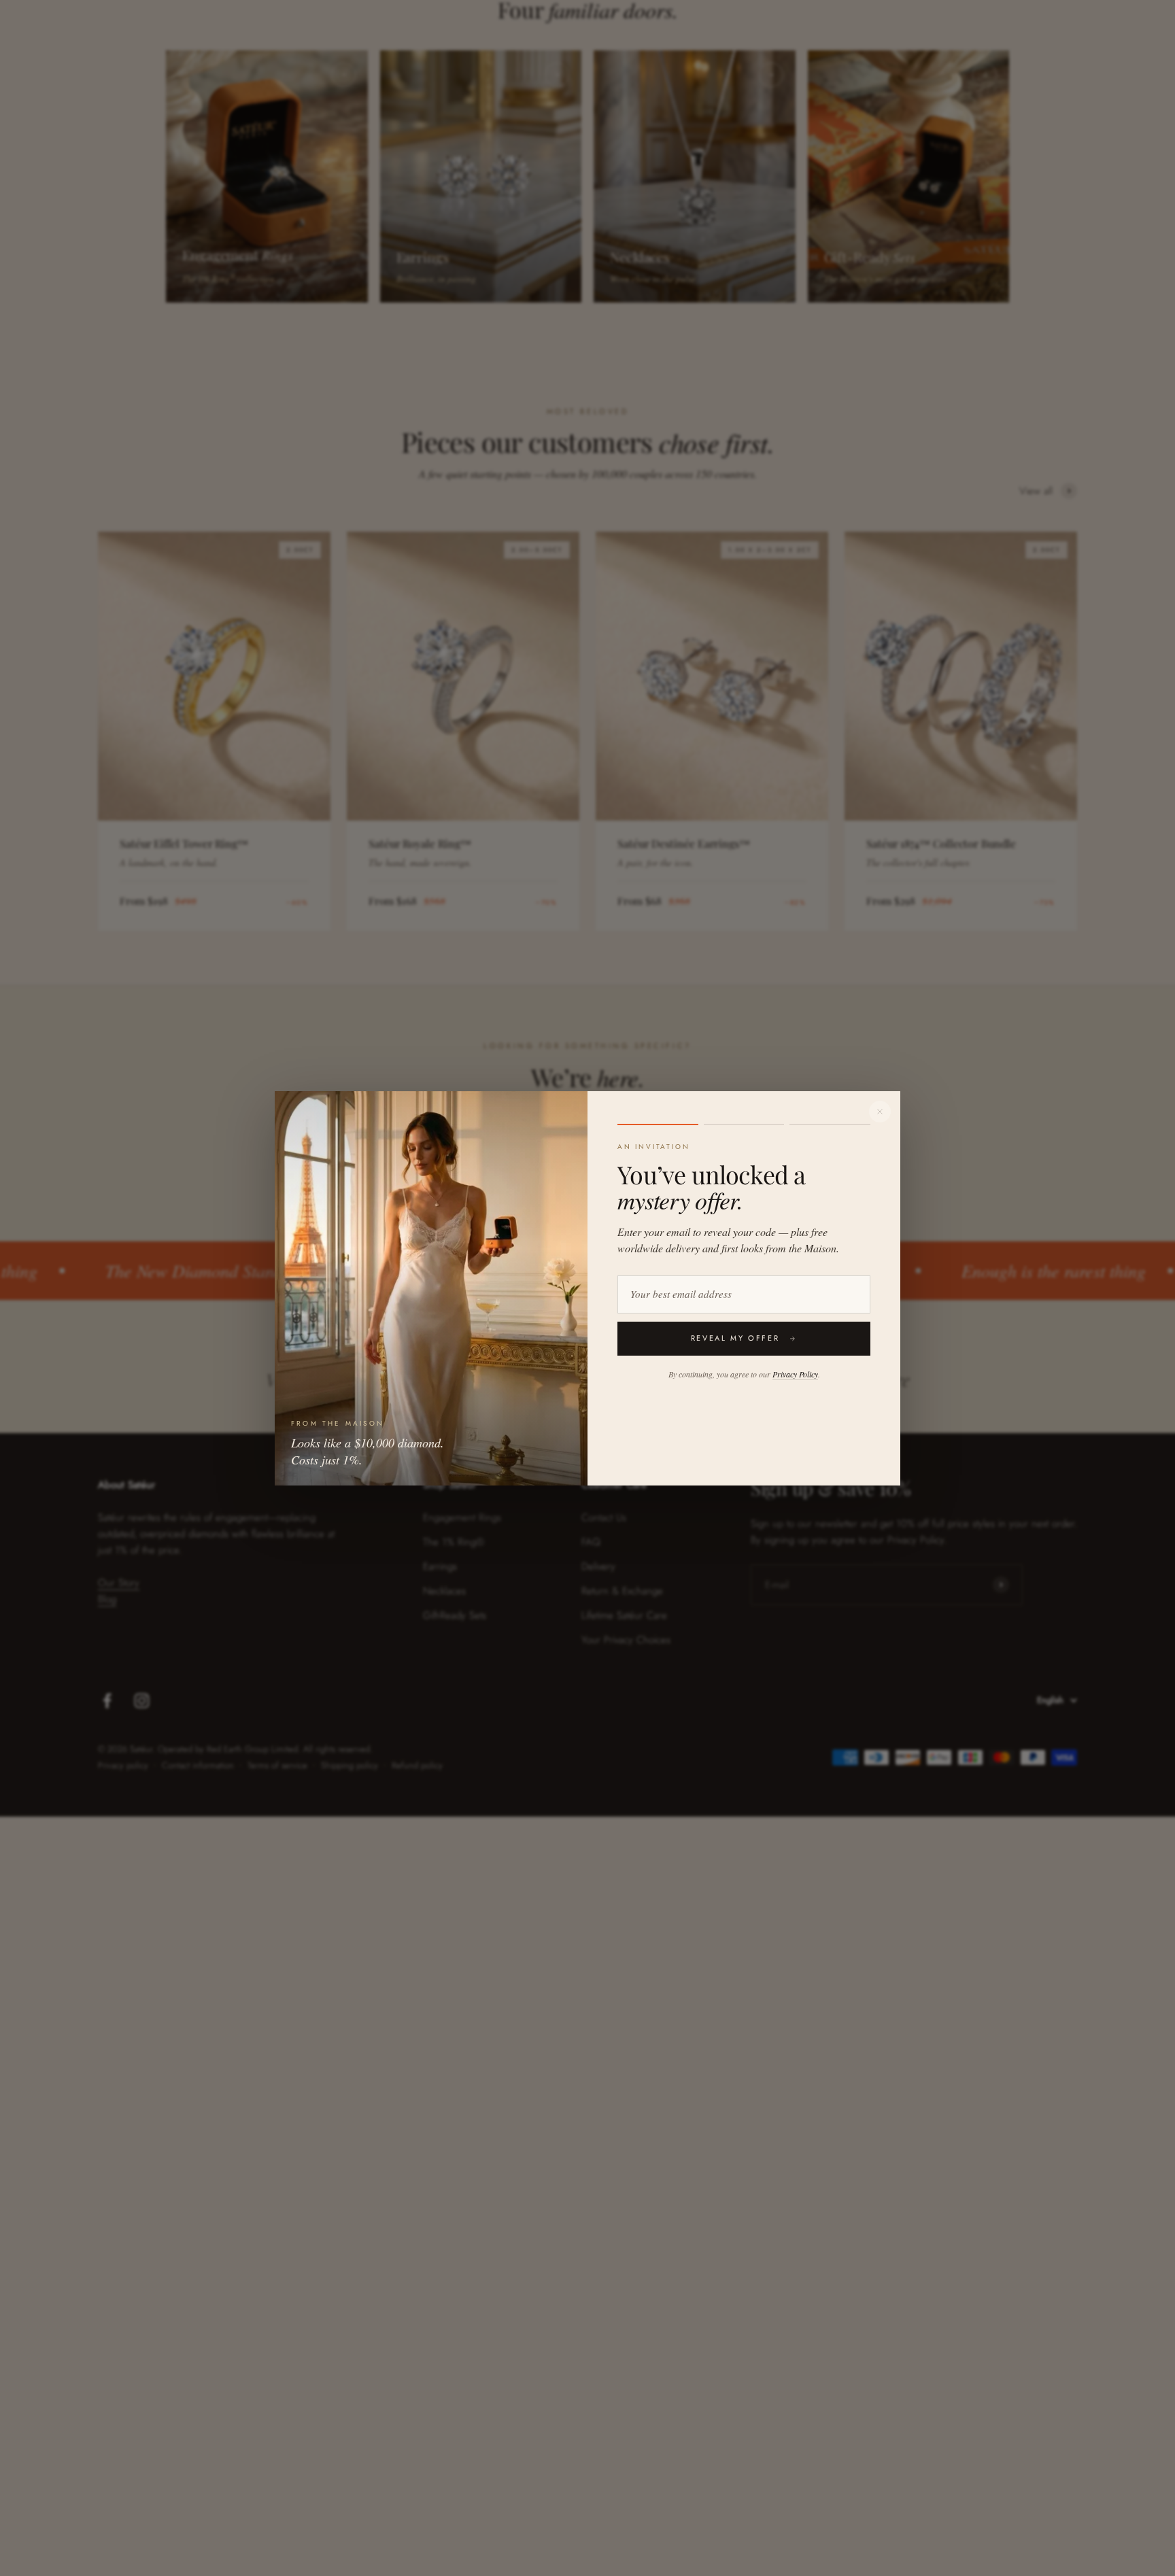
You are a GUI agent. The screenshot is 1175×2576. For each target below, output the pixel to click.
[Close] (880, 1112)
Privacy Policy (795, 1374)
